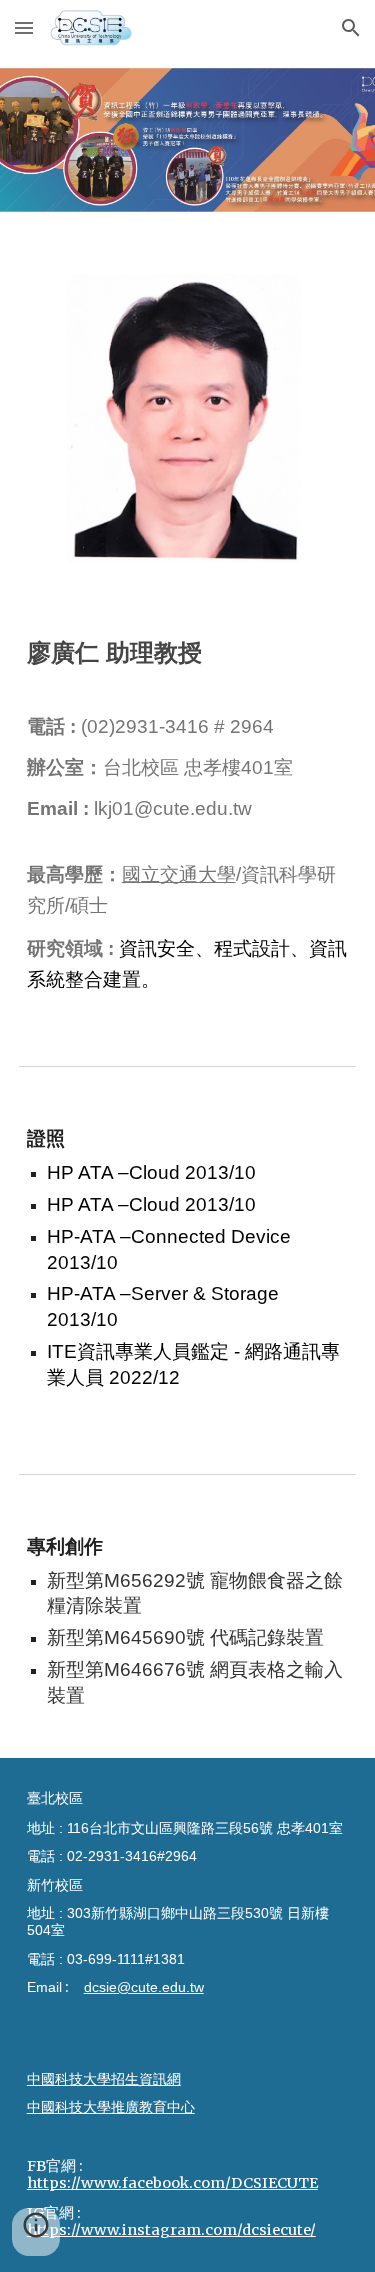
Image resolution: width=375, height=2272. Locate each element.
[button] (24, 27)
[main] (188, 652)
